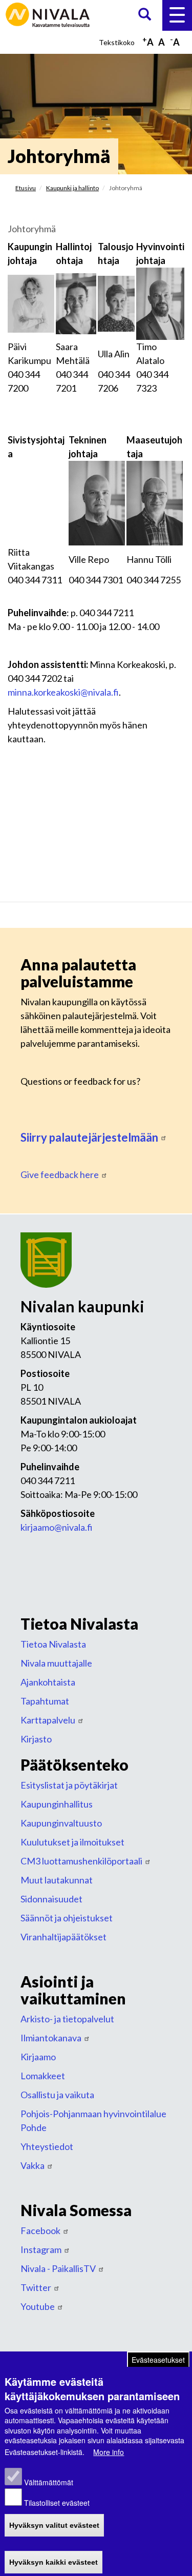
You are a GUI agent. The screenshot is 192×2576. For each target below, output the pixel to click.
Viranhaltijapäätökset (63, 1937)
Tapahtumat (45, 1701)
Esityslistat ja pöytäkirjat (69, 1785)
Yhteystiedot (47, 2146)
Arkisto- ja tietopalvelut (67, 2019)
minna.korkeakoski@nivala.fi (63, 692)
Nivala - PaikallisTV (58, 2268)
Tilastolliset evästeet (57, 2503)
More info (109, 2452)
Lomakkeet (43, 2076)
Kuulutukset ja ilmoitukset (72, 1842)
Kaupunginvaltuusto (61, 1823)
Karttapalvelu (48, 1720)
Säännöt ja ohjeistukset (67, 1918)
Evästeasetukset (158, 2360)
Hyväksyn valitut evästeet (54, 2525)
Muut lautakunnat (57, 1880)
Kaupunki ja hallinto (72, 188)
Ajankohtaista (48, 1682)
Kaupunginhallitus (57, 1804)
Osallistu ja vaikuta (57, 2095)
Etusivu (26, 188)
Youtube (38, 2306)
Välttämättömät (49, 2482)
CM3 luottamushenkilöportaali (81, 1861)
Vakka (33, 2165)
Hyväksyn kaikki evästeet (54, 2562)
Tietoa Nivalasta (53, 1644)
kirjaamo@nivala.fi (57, 1527)
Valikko (177, 15)
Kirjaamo (38, 2057)
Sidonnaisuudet (51, 1899)
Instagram (41, 2249)
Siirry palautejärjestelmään (89, 1137)
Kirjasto (36, 1739)
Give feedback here (60, 1174)
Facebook (40, 2230)
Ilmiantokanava (51, 2038)
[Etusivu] (49, 14)
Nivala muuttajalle (56, 1663)
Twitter (36, 2287)
